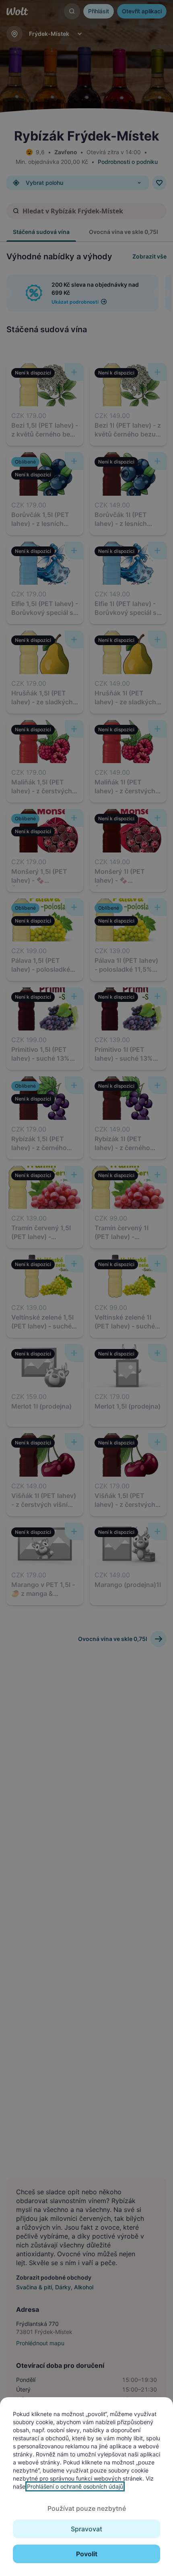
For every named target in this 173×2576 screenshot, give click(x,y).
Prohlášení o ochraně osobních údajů (75, 2486)
